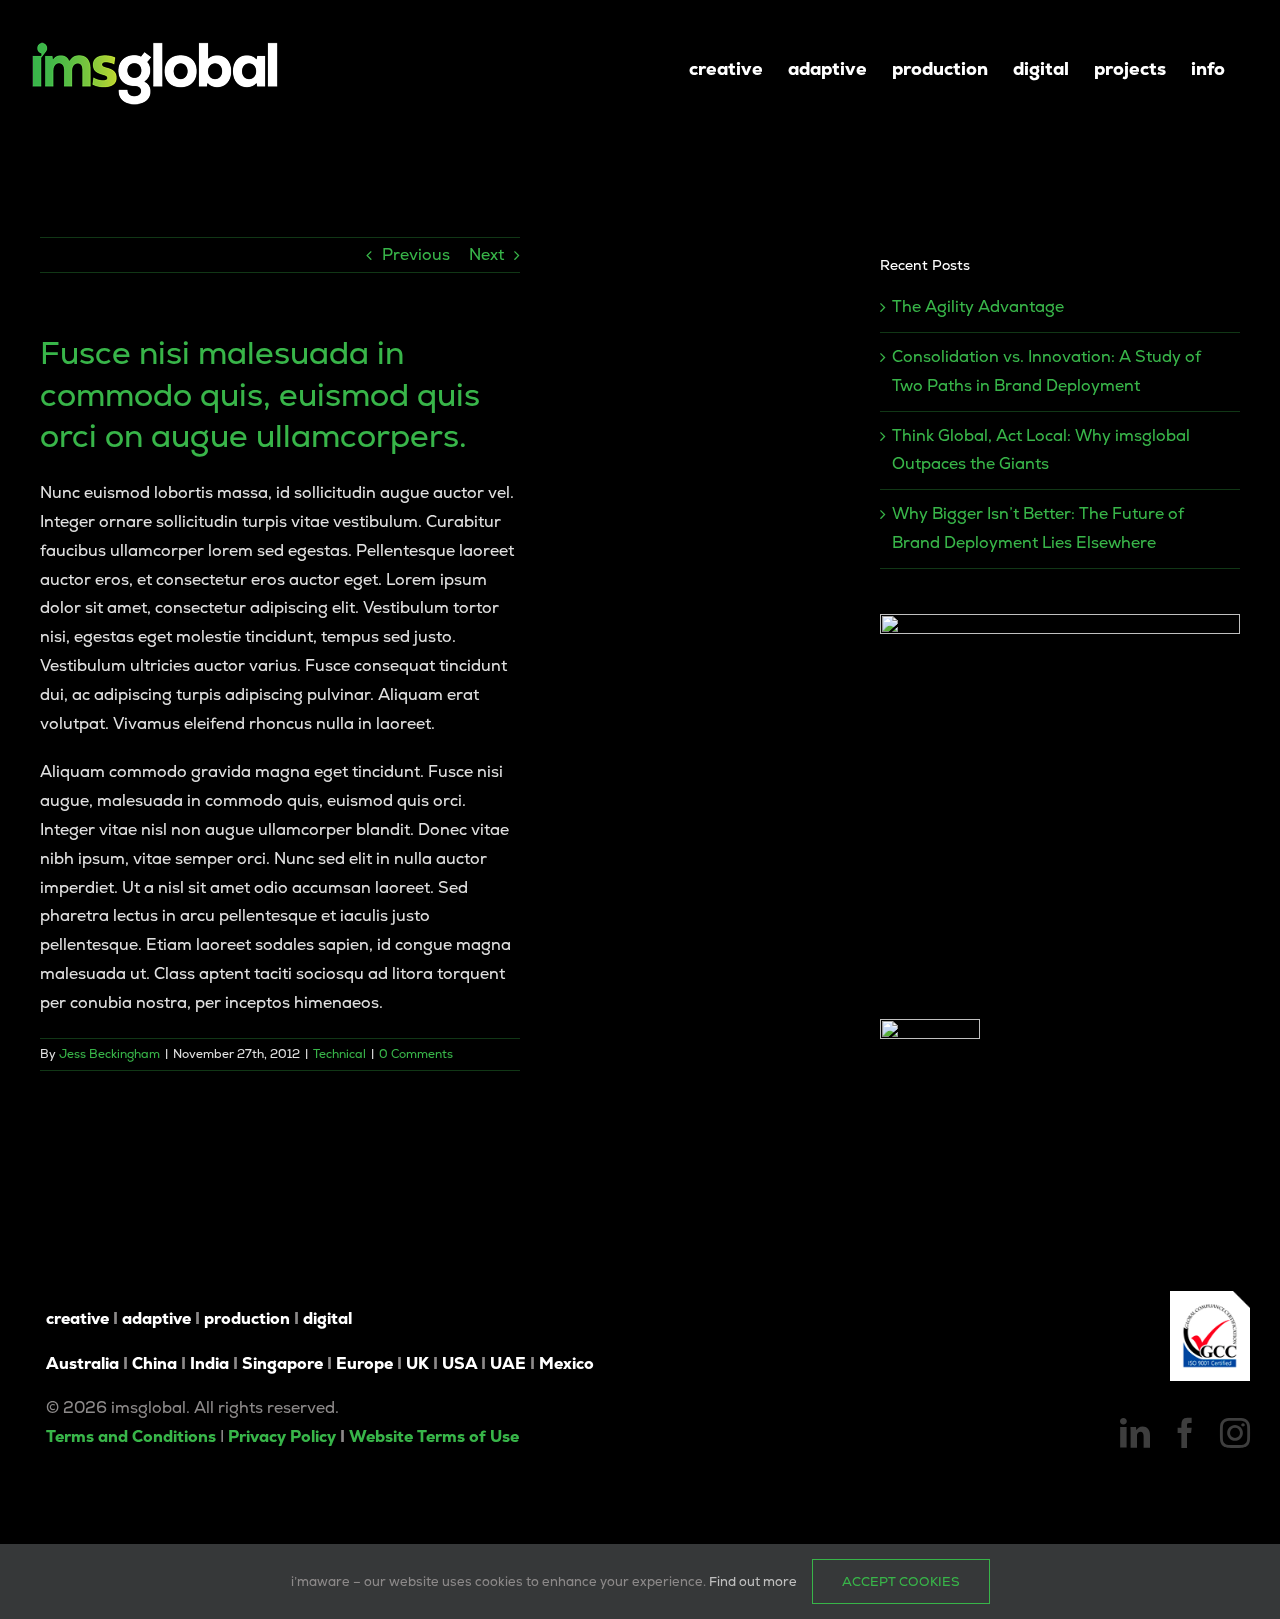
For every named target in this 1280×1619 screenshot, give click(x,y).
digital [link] (327, 1318)
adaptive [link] (156, 1318)
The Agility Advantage (978, 306)
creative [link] (77, 1318)
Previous (416, 254)
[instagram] (1235, 1433)
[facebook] (1185, 1433)
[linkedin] (1135, 1433)
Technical (339, 1054)
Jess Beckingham (109, 1054)
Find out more (753, 1581)
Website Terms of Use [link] (434, 1436)
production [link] (247, 1318)
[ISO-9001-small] (1210, 1298)
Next (486, 254)
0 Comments (416, 1054)
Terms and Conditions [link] (131, 1436)
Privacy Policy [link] (282, 1436)
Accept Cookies (901, 1581)
